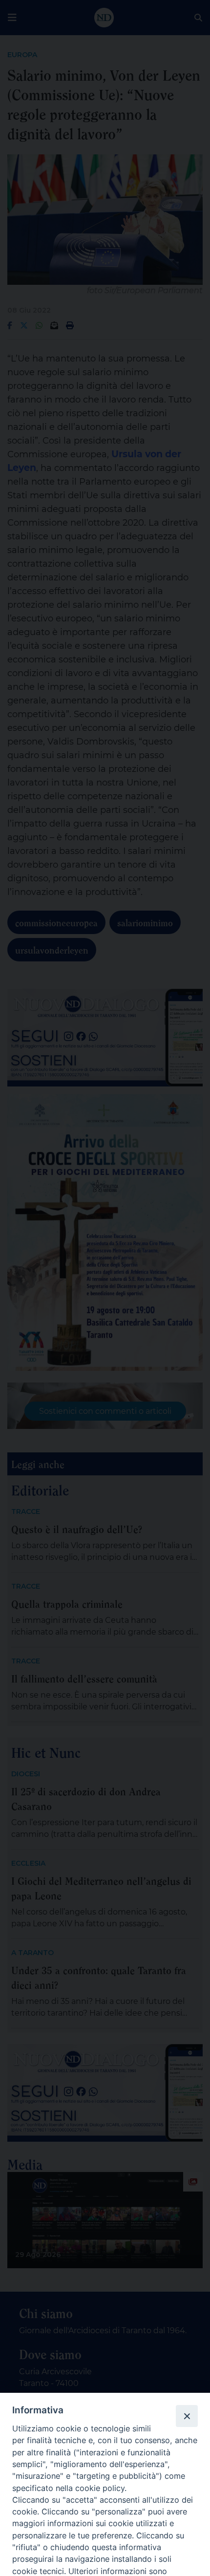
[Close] (187, 2416)
